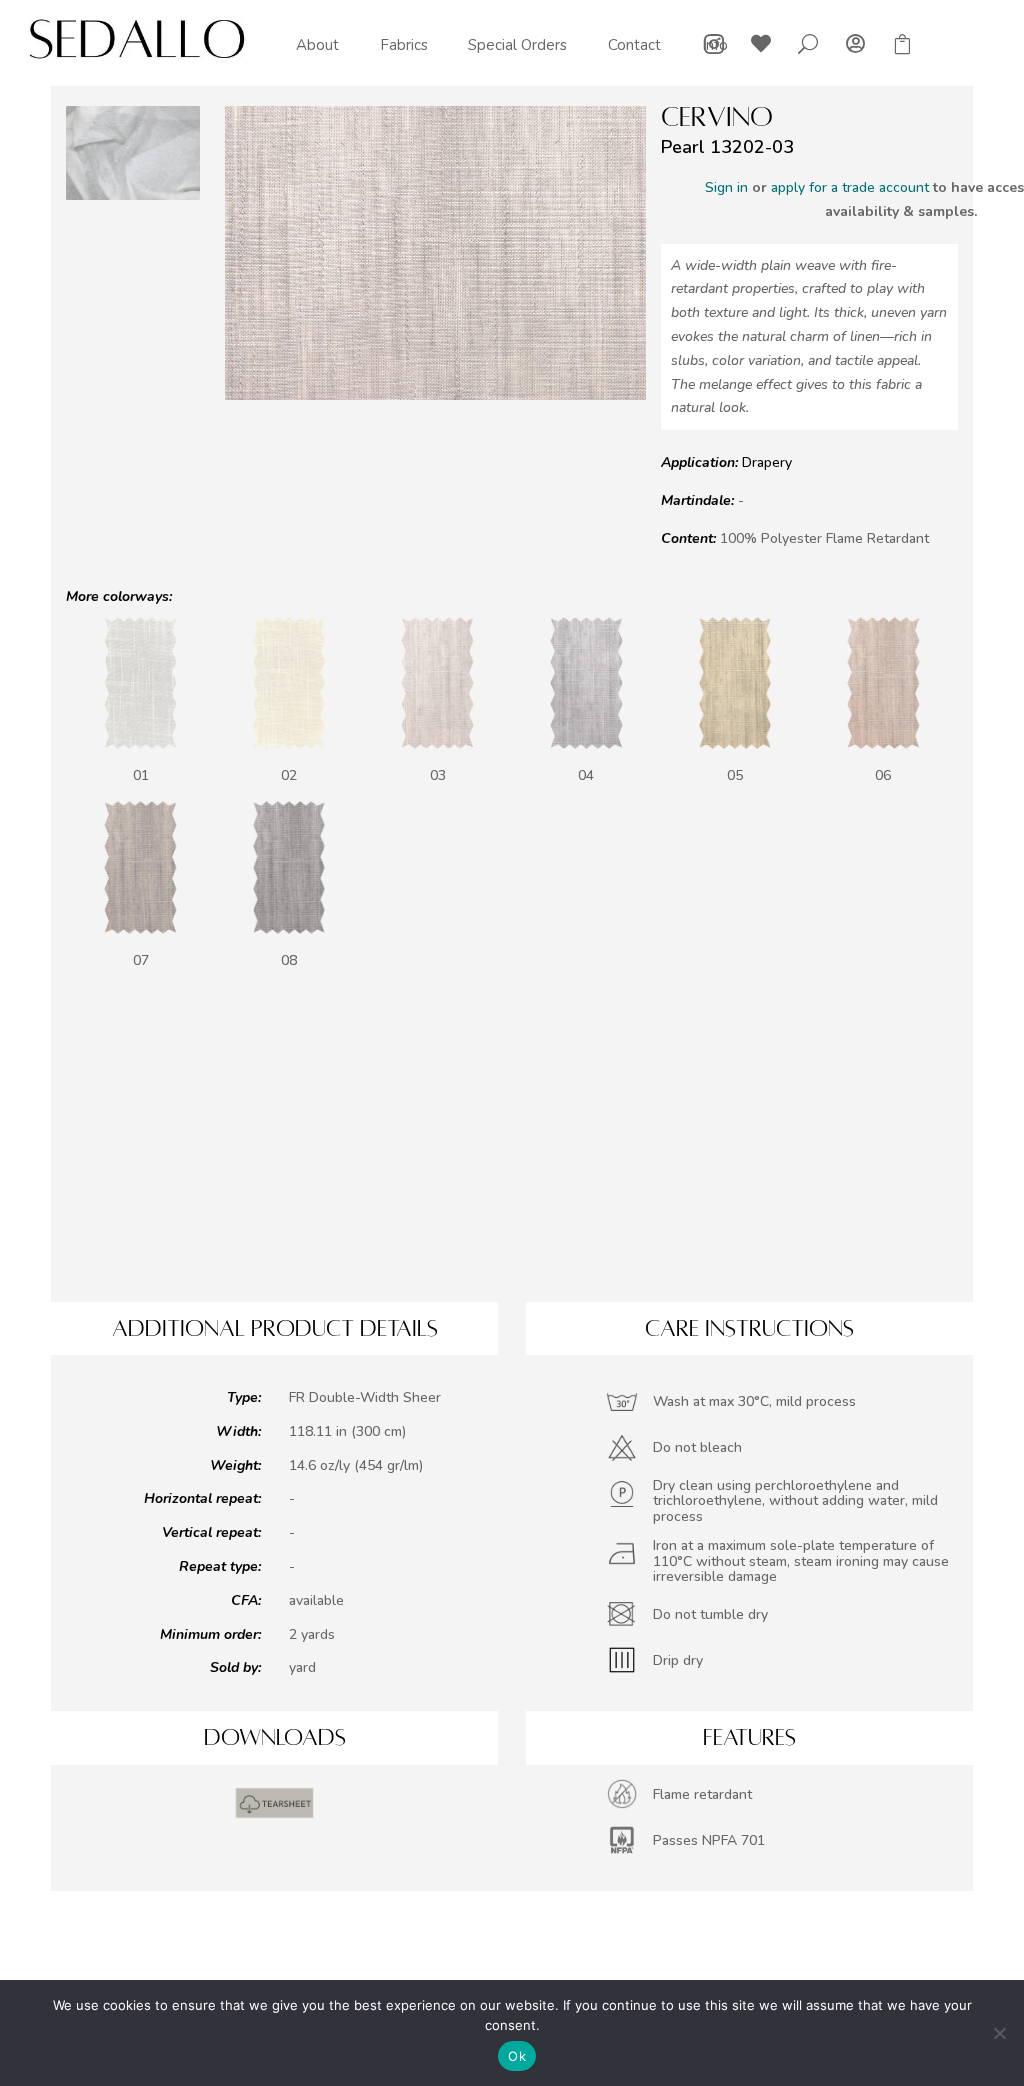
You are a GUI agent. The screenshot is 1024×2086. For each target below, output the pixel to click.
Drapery (767, 462)
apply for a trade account (850, 187)
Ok (517, 2056)
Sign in (726, 187)
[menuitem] (317, 45)
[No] (999, 2033)
